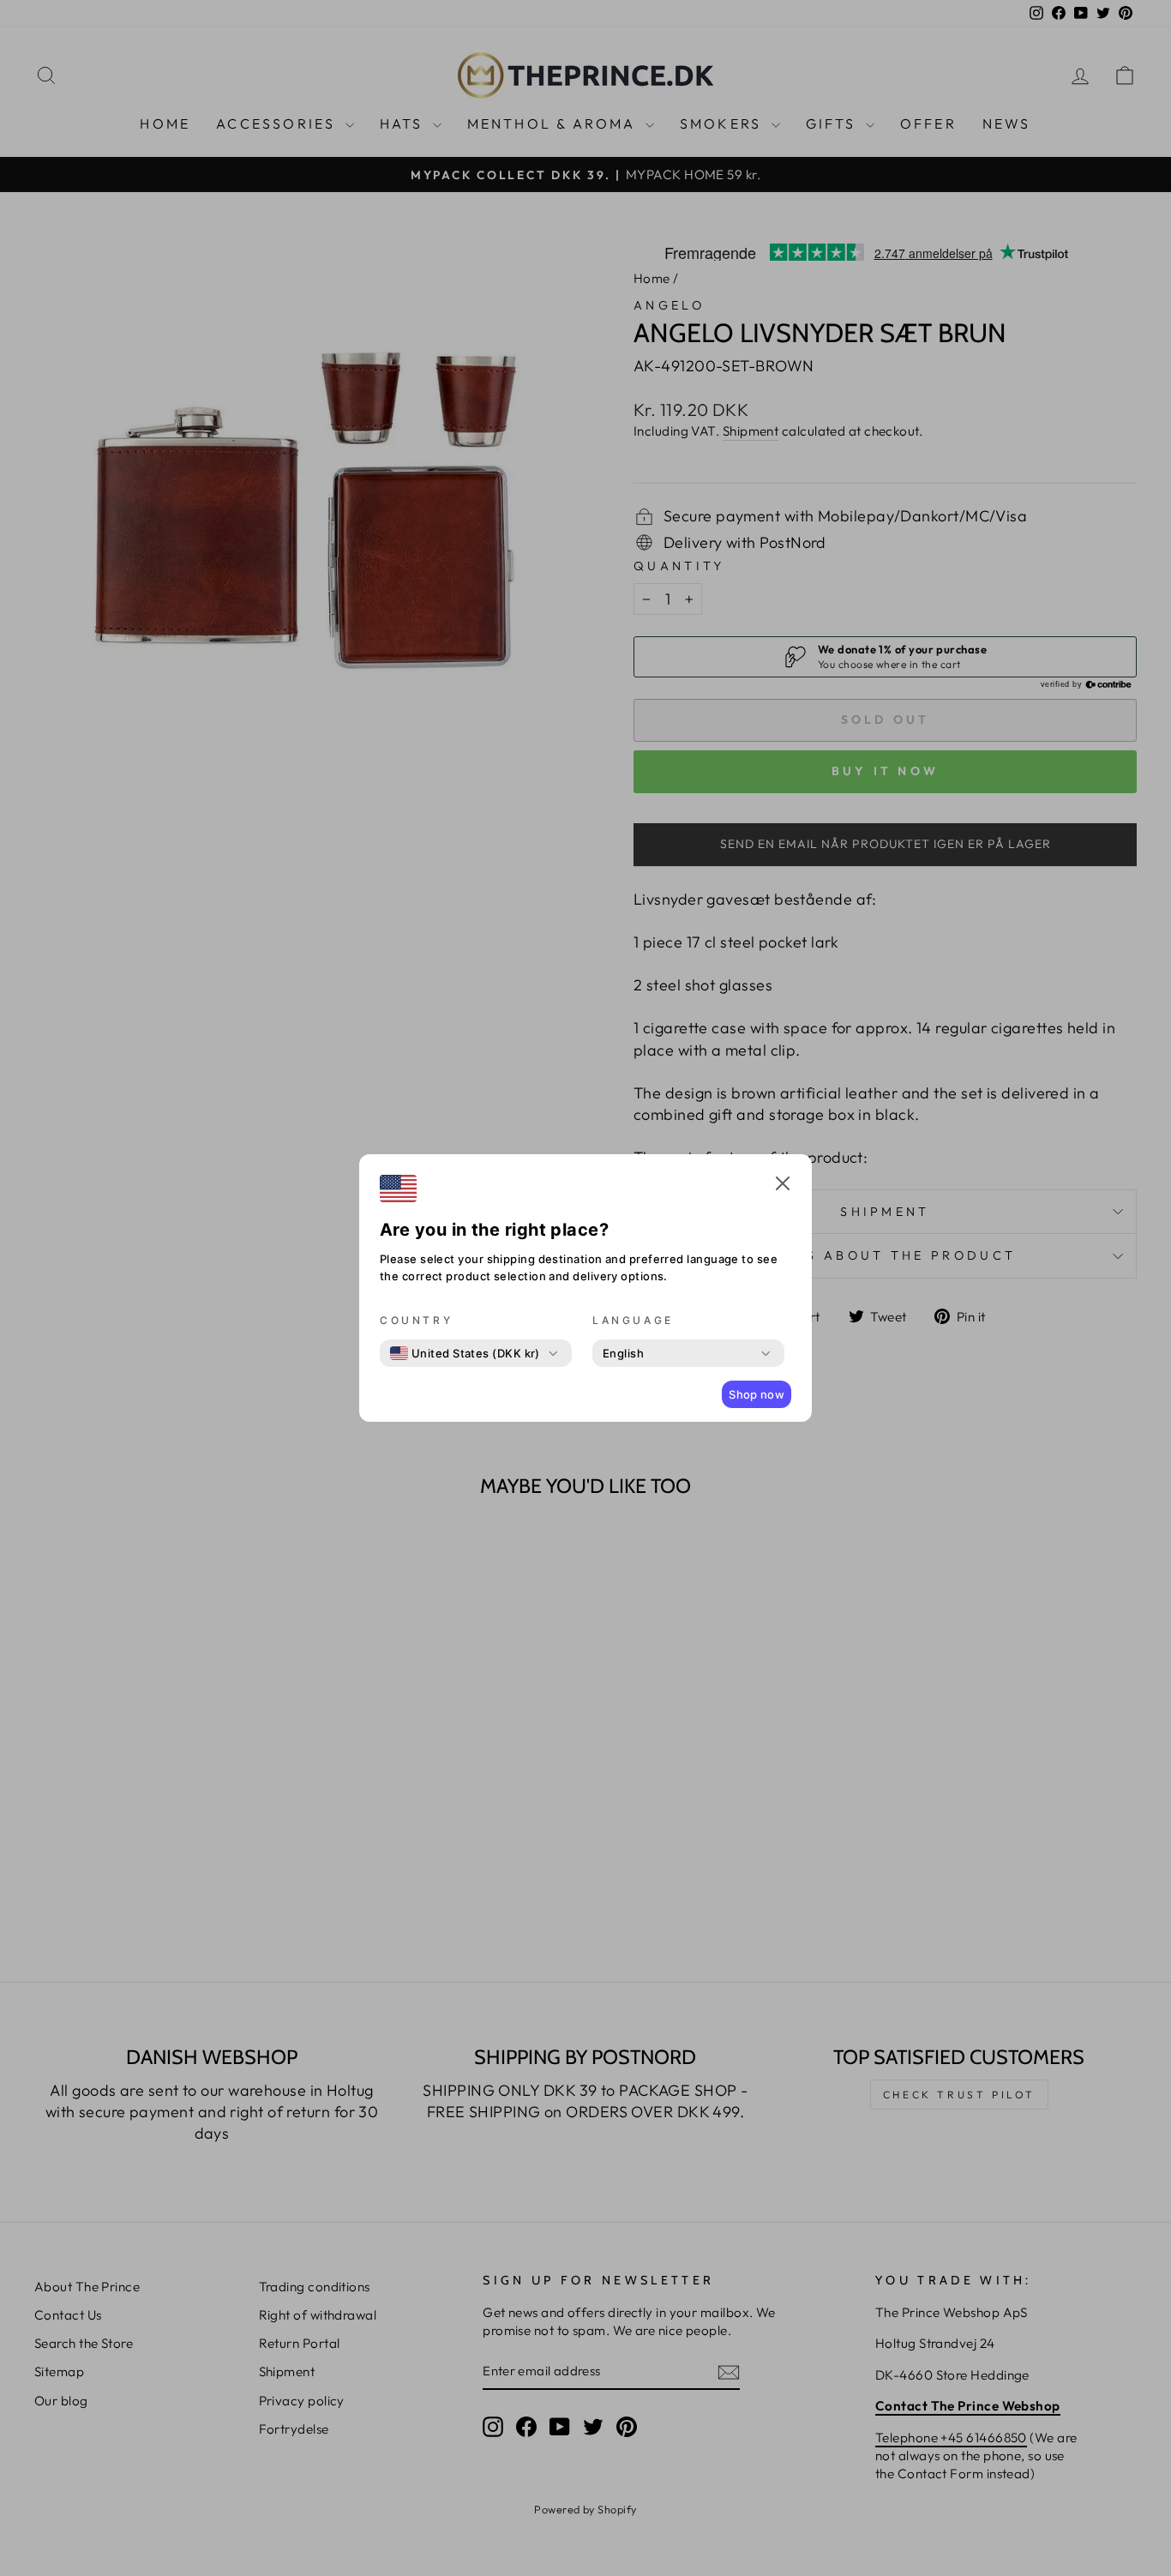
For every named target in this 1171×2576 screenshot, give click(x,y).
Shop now (757, 1394)
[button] (783, 1186)
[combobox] (465, 1353)
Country (416, 1320)
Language (633, 1320)
